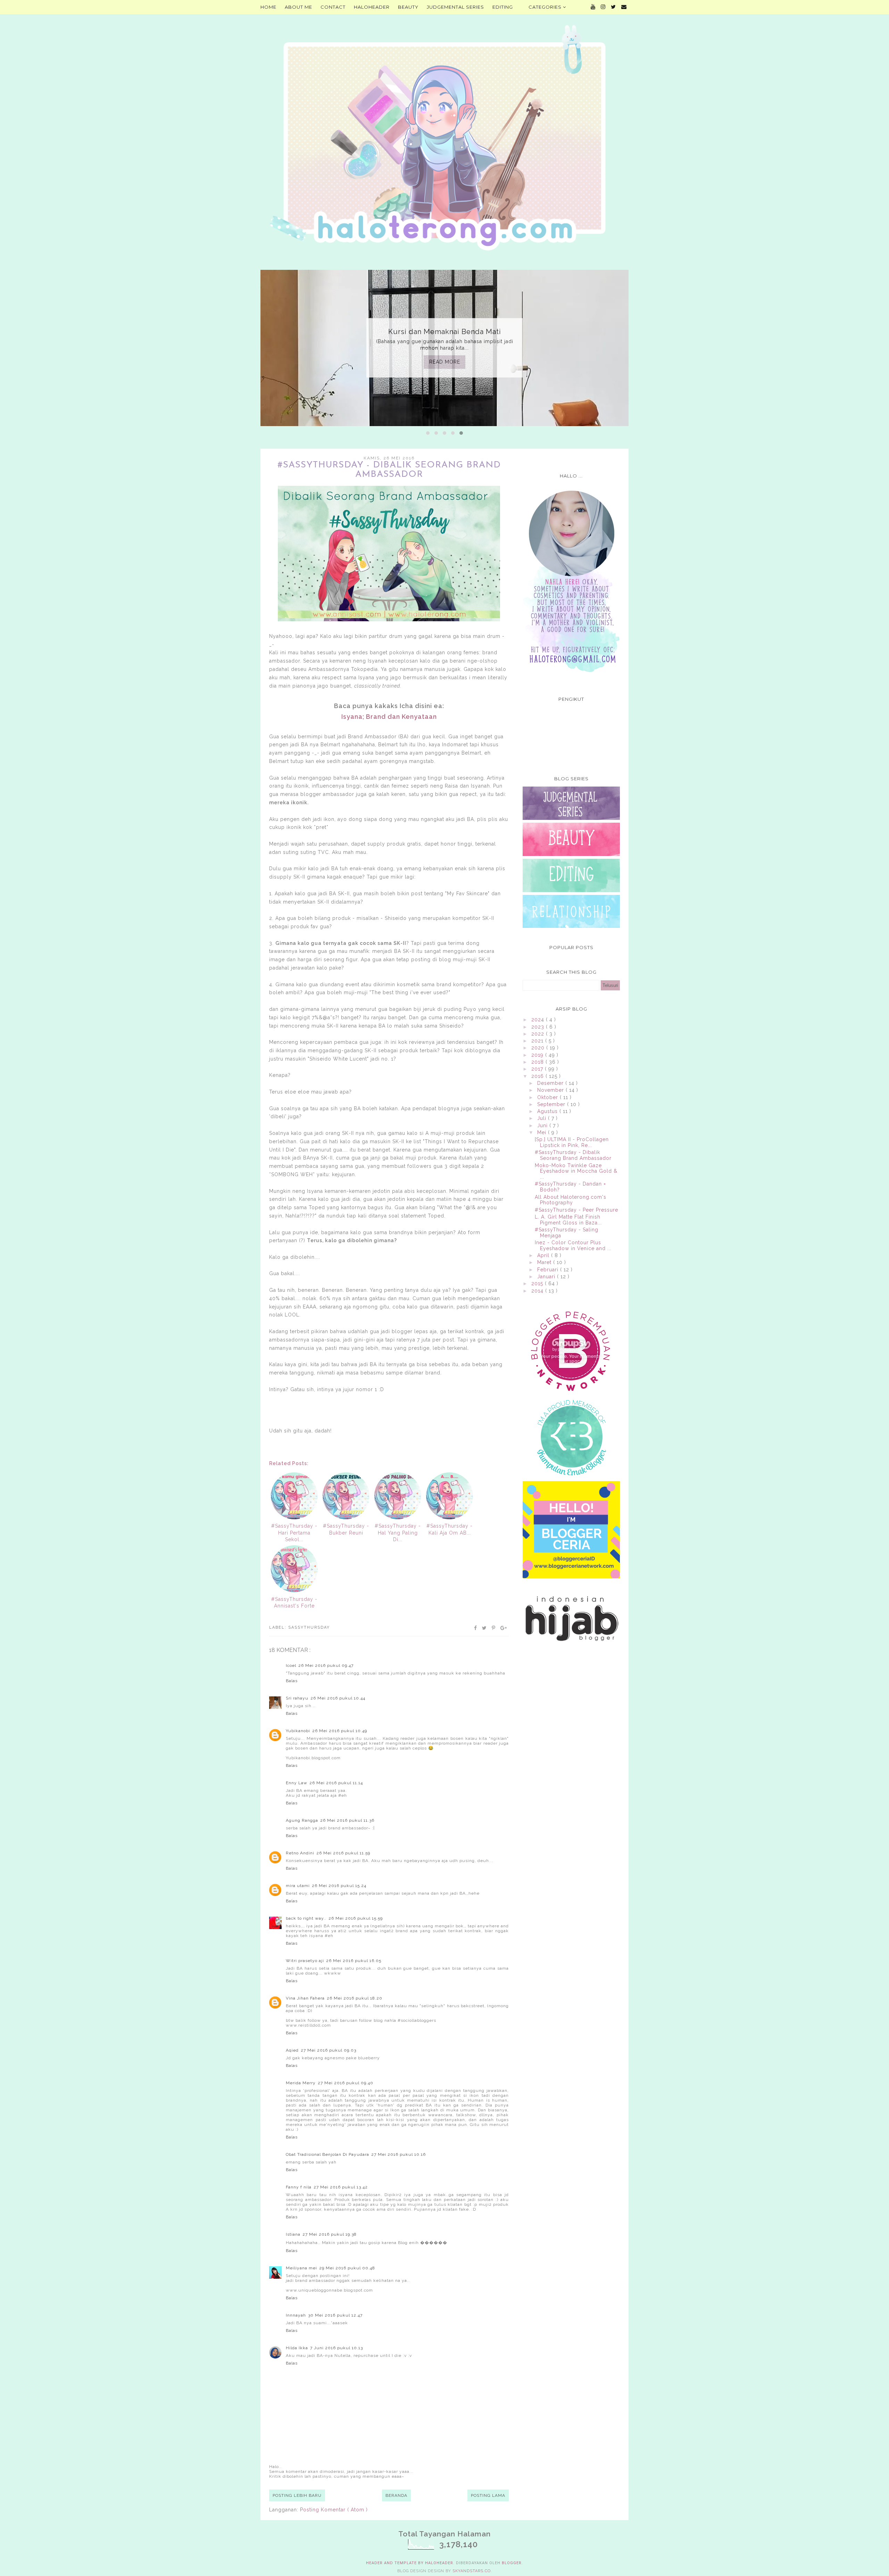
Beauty (408, 7)
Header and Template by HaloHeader (410, 2563)
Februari (549, 1270)
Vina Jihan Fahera (305, 1998)
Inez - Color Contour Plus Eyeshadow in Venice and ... (573, 1245)
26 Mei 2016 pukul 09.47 (326, 1665)
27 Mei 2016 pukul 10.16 (398, 2154)
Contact (333, 7)
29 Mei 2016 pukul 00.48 (347, 2268)
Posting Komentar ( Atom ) (334, 2510)
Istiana (293, 2234)
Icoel (291, 1665)
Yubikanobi (298, 1731)
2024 (539, 1020)
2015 (538, 1283)
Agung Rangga (302, 1820)
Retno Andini (300, 1853)
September (552, 1104)
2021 (538, 1041)
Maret (545, 1262)
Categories (546, 7)
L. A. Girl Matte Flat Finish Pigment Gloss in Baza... (568, 1220)
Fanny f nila (299, 2187)
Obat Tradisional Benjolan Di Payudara (327, 2154)
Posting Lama (488, 2495)
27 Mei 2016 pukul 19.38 (330, 2234)
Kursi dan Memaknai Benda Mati (445, 332)
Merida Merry (301, 2083)
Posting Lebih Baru (297, 2495)
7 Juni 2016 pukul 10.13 (337, 2348)
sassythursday (309, 1627)
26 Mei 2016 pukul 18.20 (355, 1998)
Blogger (512, 2563)
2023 (539, 1027)
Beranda (396, 2495)
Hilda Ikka (297, 2348)
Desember (551, 1083)
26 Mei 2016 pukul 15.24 (339, 1886)
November (551, 1090)
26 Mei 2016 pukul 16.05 (354, 1961)
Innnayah (296, 2315)
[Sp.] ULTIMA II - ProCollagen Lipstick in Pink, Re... (572, 1142)
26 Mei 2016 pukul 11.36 (347, 1820)
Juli (543, 1118)
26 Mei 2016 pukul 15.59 (356, 1918)
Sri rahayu (297, 1698)
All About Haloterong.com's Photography (571, 1200)
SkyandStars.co (472, 2571)
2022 (539, 1034)
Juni (543, 1125)
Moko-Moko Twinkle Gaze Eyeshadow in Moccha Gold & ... (576, 1171)
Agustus (548, 1111)
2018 (538, 1062)
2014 (538, 1291)
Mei (543, 1132)
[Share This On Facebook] (476, 1628)
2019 (538, 1055)
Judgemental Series (455, 7)
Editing (503, 7)
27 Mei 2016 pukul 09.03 (329, 2050)
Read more (445, 362)
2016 (538, 1076)
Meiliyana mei (301, 2268)
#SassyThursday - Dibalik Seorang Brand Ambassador (573, 1155)
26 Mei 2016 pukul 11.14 (336, 1783)
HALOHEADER (372, 7)
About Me (298, 7)
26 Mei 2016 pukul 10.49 (340, 1731)
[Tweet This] (485, 1628)
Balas (292, 1681)
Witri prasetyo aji (305, 1961)
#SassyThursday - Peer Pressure (576, 1210)
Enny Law (297, 1783)
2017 (538, 1069)
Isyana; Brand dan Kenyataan (389, 717)
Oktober (549, 1097)
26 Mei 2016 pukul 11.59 (343, 1853)
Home (268, 7)
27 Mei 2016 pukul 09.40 (346, 2083)
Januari (547, 1277)
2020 (539, 1048)
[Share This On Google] (504, 1628)
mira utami (298, 1886)
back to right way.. (306, 1918)
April (544, 1255)
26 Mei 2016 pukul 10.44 (338, 1698)
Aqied (292, 2050)
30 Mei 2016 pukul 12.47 (335, 2315)
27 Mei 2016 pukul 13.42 (341, 2187)
